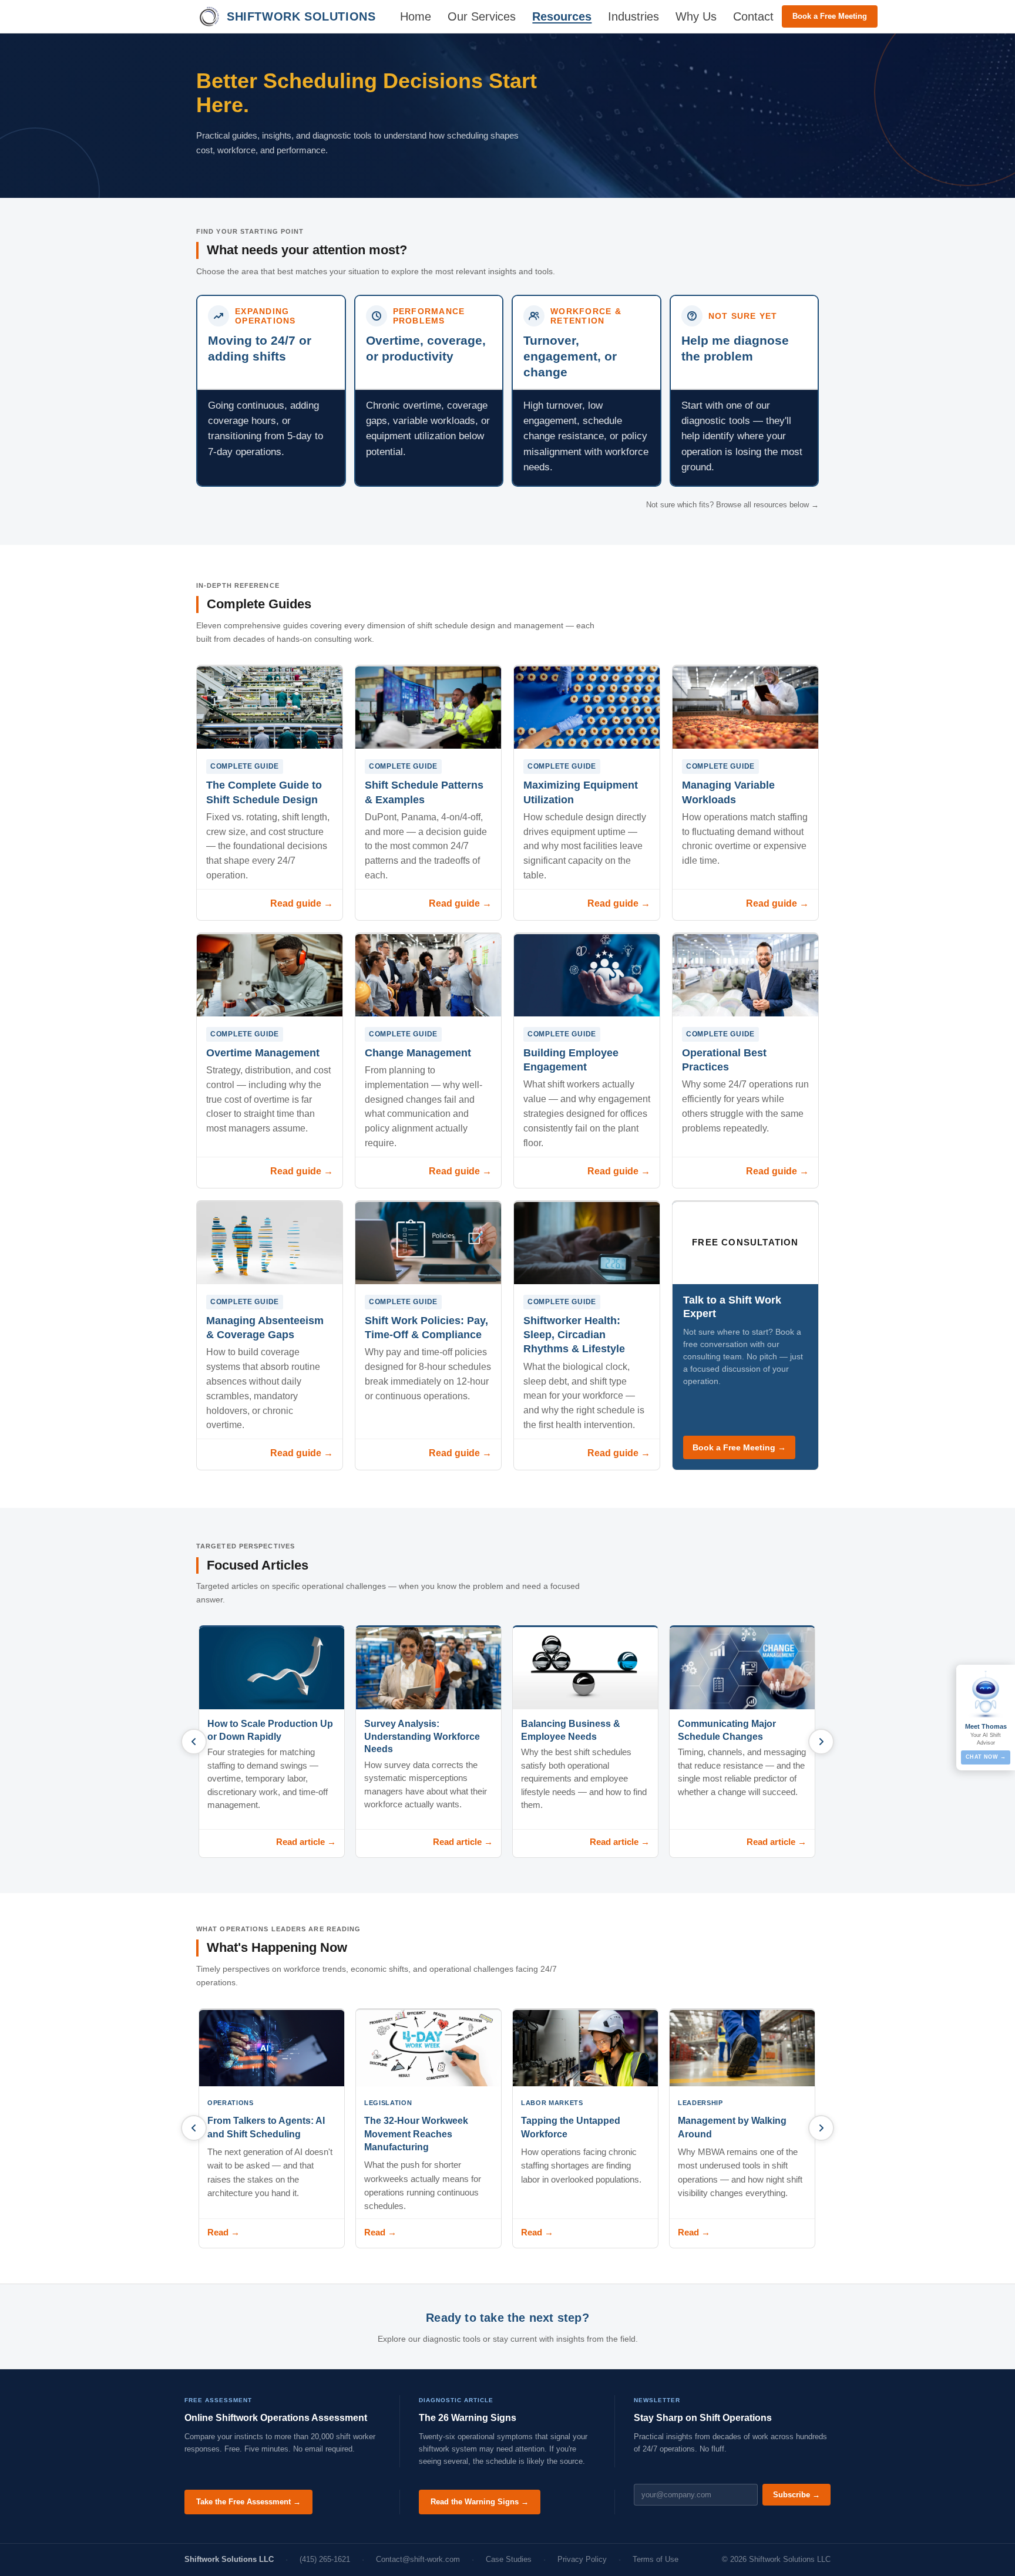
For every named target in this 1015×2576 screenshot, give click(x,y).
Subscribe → (796, 2495)
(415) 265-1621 (325, 2559)
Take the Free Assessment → (248, 2502)
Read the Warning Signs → (480, 2502)
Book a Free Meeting (830, 16)
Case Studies (509, 2559)
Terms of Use (656, 2559)
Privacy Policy (582, 2559)
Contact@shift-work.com (418, 2559)
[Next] (821, 1742)
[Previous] (194, 1742)
